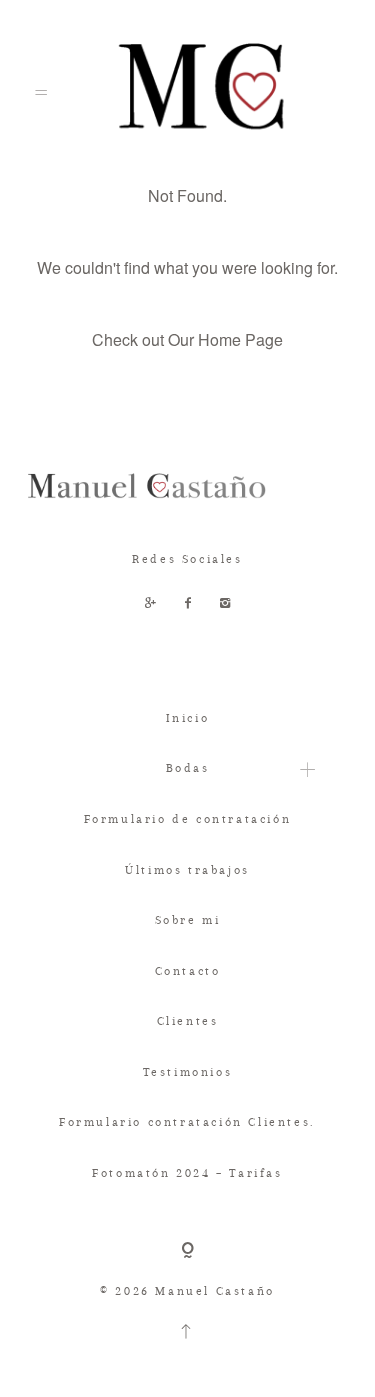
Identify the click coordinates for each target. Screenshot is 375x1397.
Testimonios (188, 1072)
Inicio (188, 718)
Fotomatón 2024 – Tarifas (187, 1173)
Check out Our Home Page (187, 339)
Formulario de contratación (188, 819)
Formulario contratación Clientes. (187, 1122)
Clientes (188, 1021)
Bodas (188, 768)
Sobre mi (188, 920)
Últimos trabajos (187, 870)
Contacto (188, 971)
